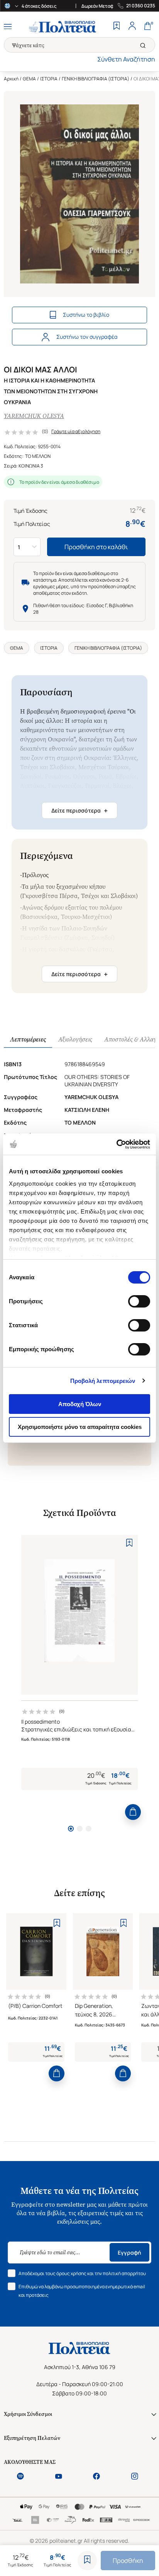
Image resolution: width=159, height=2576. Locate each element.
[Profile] (132, 27)
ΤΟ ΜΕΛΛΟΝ (38, 456)
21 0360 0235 (141, 6)
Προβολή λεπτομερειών (103, 1381)
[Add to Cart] (133, 1812)
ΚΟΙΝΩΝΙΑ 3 (31, 466)
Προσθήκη (128, 2561)
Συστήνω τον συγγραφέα (87, 337)
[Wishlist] (117, 27)
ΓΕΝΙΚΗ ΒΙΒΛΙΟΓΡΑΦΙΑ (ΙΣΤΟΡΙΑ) (96, 79)
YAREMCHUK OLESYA (34, 416)
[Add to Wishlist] (87, 2561)
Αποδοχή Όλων (80, 1404)
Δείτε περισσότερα (79, 811)
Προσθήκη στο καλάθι (96, 547)
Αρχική (11, 79)
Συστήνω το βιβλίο (86, 315)
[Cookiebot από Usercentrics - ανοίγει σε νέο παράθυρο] (116, 1144)
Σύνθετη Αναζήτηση (126, 59)
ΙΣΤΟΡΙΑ (49, 79)
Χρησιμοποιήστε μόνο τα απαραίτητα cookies (80, 1427)
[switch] (139, 1301)
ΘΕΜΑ (29, 79)
